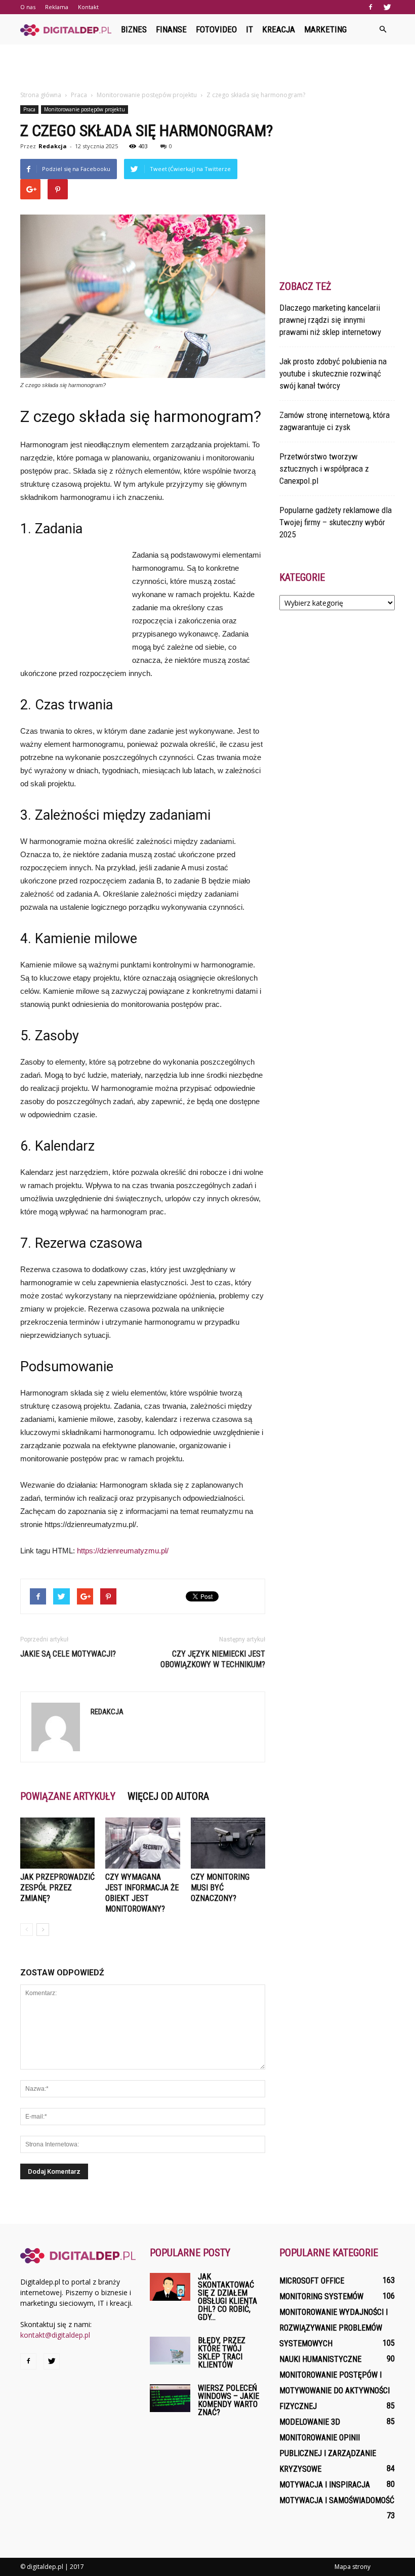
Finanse (171, 29)
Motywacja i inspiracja (325, 2485)
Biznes (134, 29)
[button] (383, 29)
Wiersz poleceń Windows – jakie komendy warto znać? (229, 2400)
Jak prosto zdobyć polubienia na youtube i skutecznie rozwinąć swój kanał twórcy (333, 373)
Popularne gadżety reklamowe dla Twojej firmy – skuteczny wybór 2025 (336, 522)
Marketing (325, 29)
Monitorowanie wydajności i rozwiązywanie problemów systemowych (334, 2328)
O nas (28, 7)
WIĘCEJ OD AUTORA (168, 1796)
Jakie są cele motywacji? (68, 1654)
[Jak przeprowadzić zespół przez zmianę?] (57, 1843)
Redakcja (53, 146)
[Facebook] (370, 7)
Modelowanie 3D (310, 2422)
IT (250, 29)
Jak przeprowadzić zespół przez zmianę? (57, 1888)
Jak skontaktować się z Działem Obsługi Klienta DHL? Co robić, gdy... (227, 2297)
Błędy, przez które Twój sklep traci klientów (222, 2353)
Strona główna (41, 95)
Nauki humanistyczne (320, 2359)
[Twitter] (387, 7)
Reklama (57, 7)
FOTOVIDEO (216, 29)
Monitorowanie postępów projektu (85, 109)
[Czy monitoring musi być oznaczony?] (228, 1843)
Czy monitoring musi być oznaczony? (220, 1888)
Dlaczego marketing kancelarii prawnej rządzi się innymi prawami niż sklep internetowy (330, 320)
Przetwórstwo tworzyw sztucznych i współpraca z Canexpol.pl (324, 469)
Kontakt (88, 7)
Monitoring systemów (321, 2296)
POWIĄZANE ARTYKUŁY (68, 1796)
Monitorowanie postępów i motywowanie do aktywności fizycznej (335, 2391)
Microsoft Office (312, 2281)
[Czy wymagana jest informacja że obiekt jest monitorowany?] (142, 1843)
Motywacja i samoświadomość (337, 2500)
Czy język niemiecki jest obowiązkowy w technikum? (213, 1659)
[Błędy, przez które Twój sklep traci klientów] (170, 2351)
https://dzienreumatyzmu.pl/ (123, 1551)
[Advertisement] (207, 67)
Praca (29, 109)
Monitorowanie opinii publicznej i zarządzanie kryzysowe (328, 2453)
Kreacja (279, 29)
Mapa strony (352, 2567)
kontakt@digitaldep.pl (55, 2335)
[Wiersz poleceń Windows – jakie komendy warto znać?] (170, 2398)
